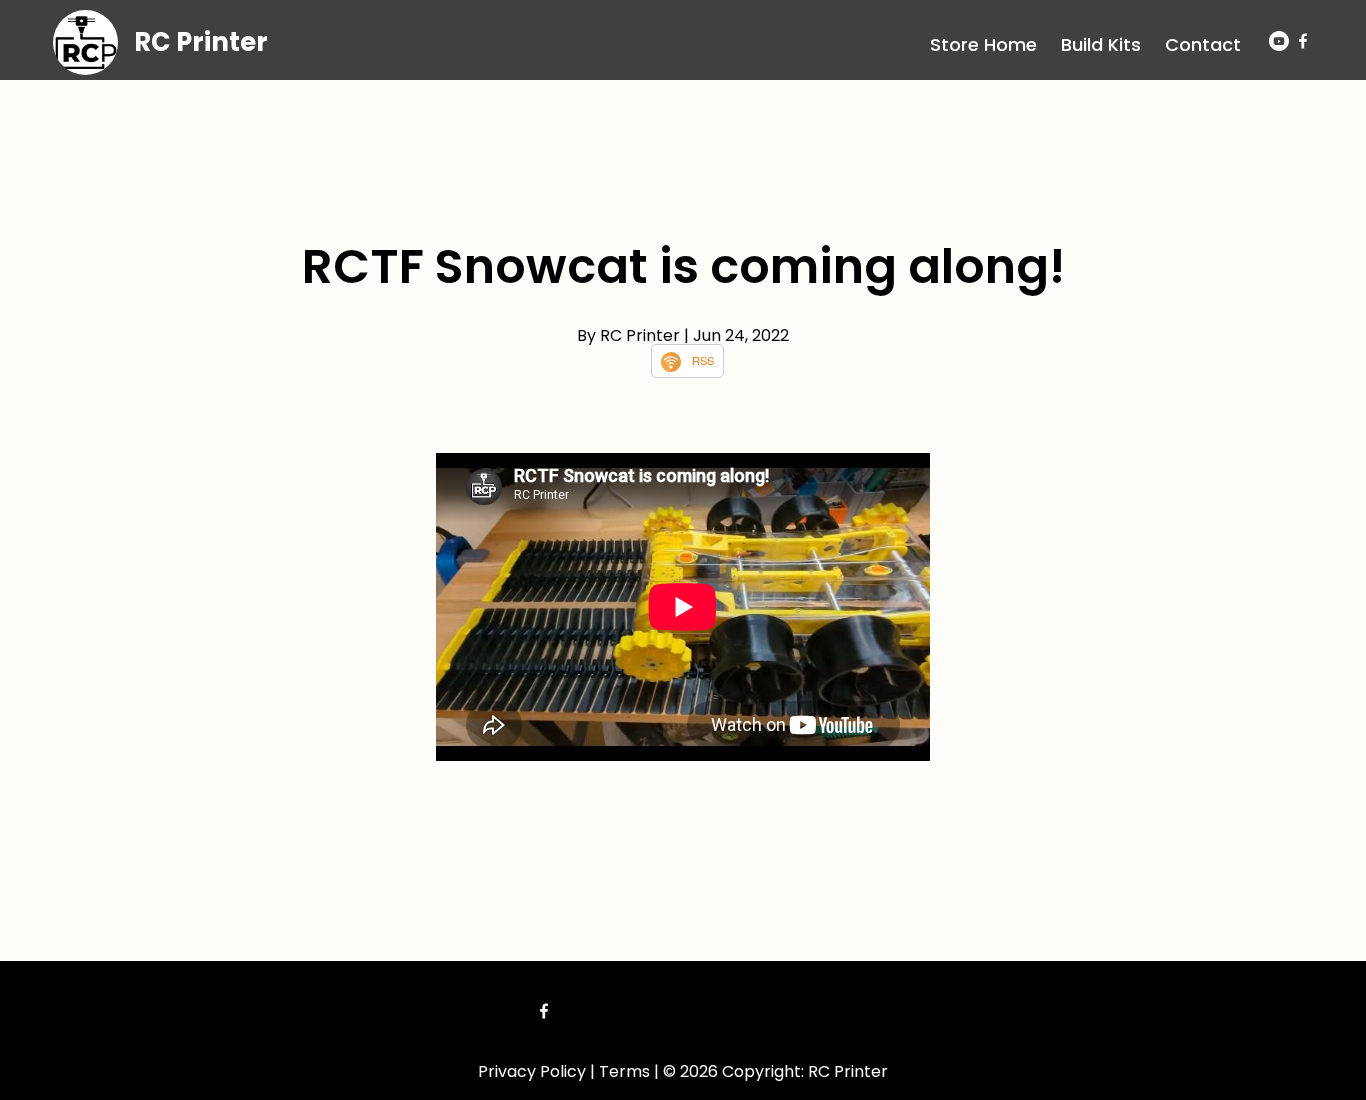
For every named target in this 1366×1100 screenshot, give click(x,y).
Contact (1203, 44)
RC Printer (201, 42)
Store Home (983, 44)
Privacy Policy (532, 1071)
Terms (624, 1071)
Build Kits (1101, 44)
